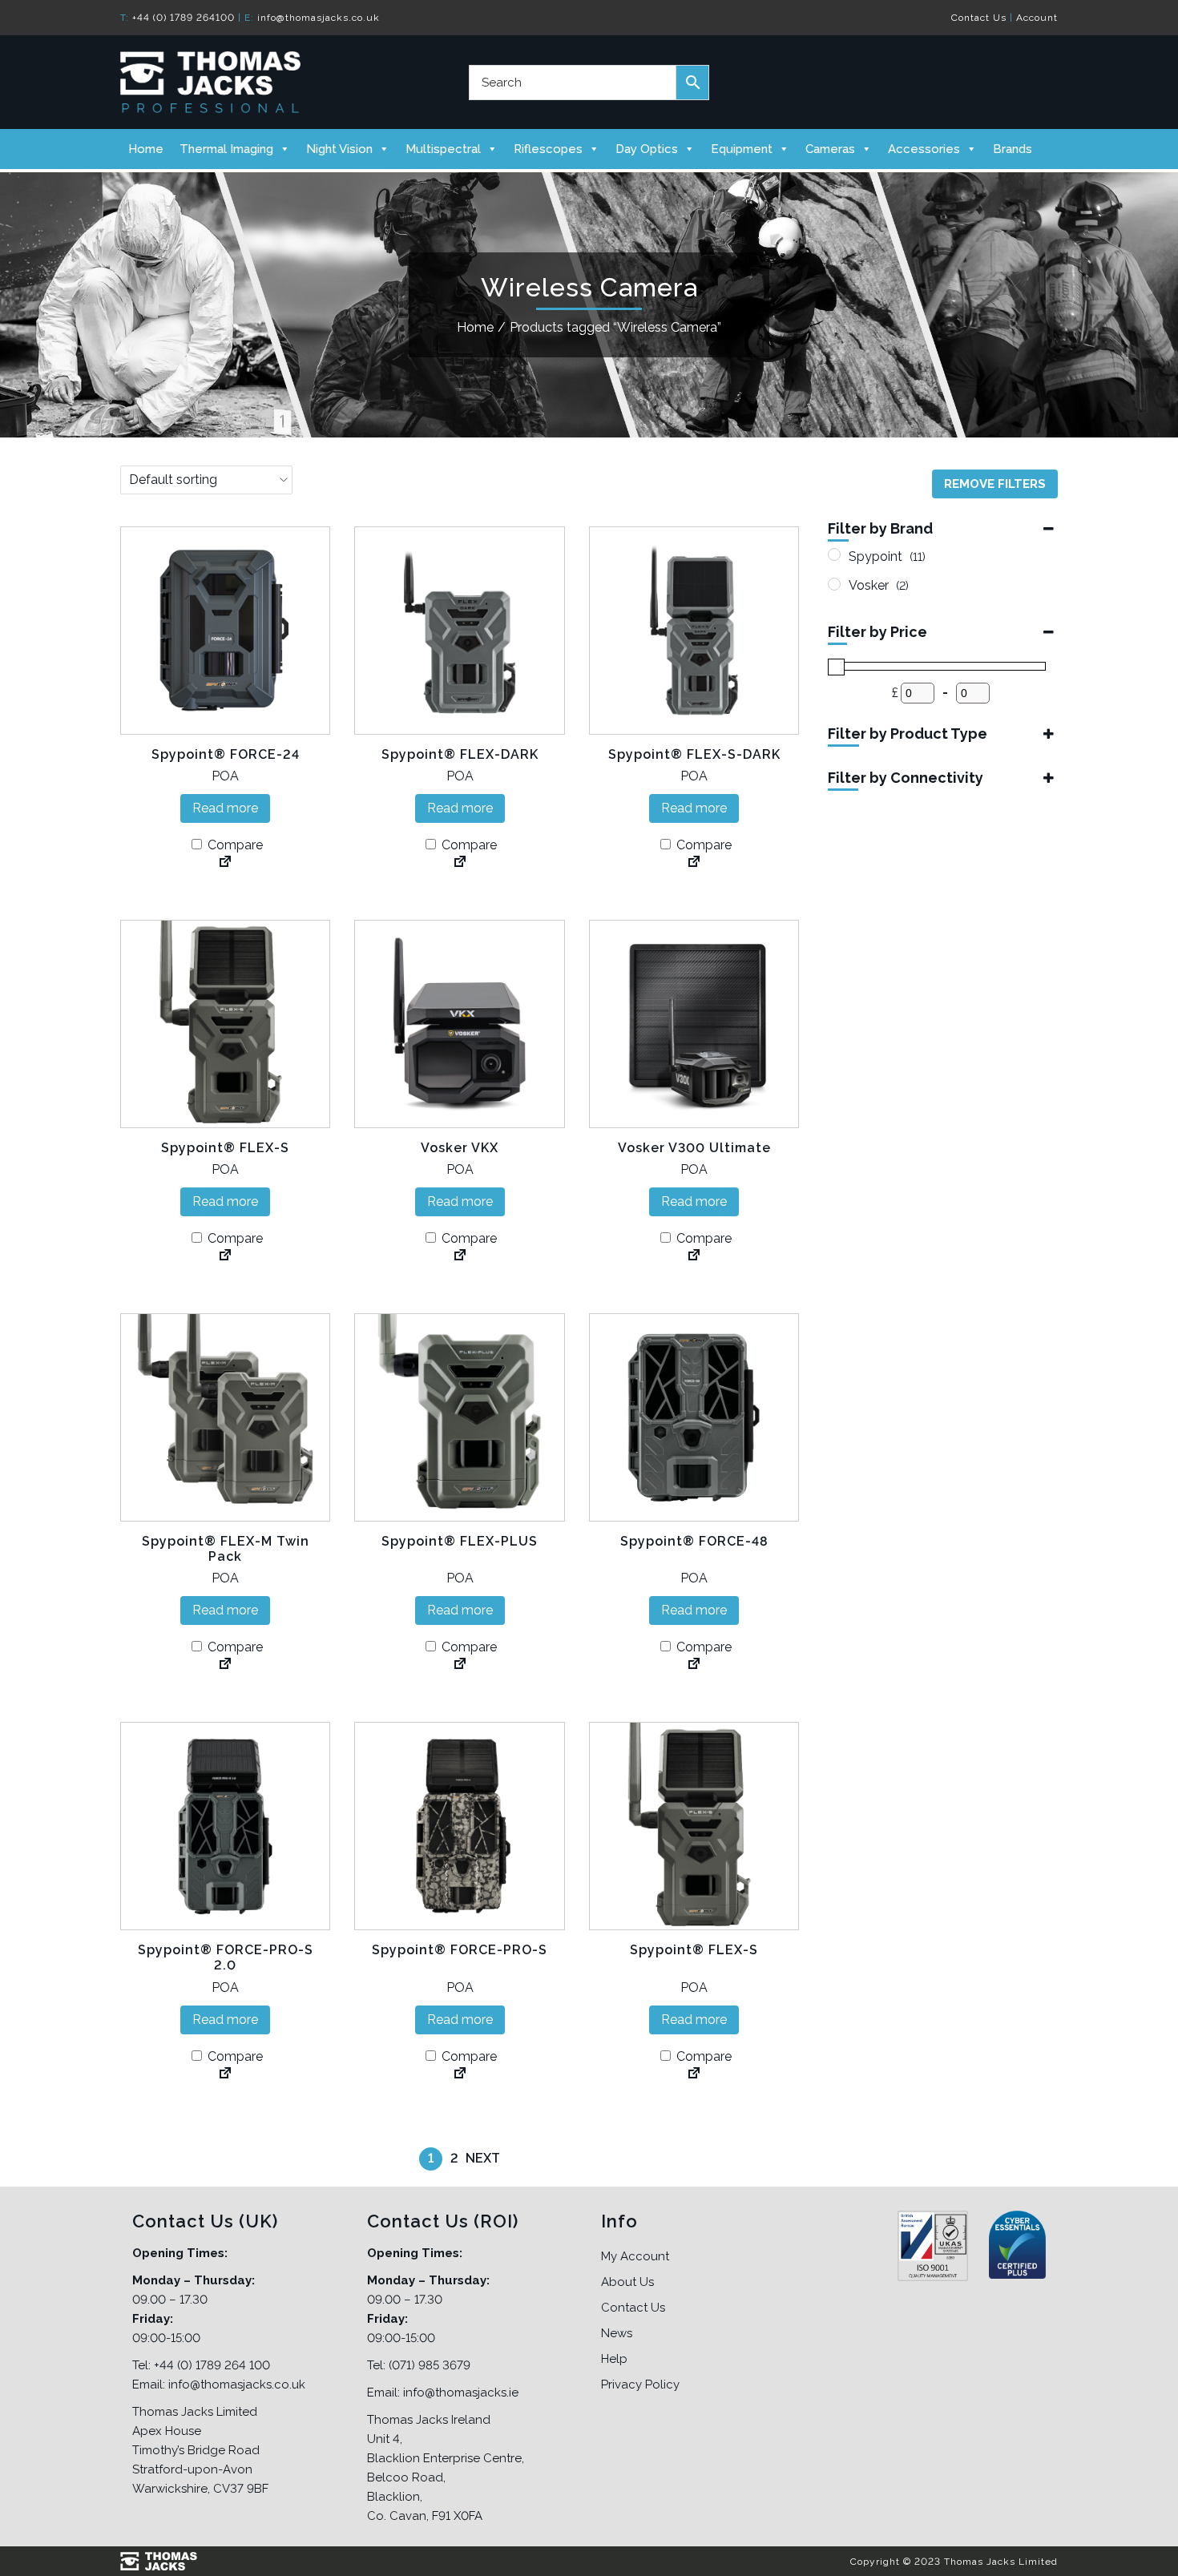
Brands (1013, 149)
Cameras (830, 149)
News (617, 2333)
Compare (234, 845)
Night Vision (339, 149)
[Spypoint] (834, 554)
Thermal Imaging (226, 149)
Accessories (924, 149)
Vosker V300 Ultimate (694, 1148)
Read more (225, 808)
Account (1037, 18)
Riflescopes (548, 149)
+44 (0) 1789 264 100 (212, 2365)
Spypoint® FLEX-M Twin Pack (226, 1549)
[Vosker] (834, 584)
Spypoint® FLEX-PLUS (460, 1541)
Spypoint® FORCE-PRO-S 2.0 (226, 1957)
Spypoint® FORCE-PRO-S (460, 1950)
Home (146, 149)
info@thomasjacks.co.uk (319, 18)
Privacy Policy (640, 2385)
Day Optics (647, 149)
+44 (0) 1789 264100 (184, 18)
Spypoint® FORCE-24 (226, 754)
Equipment (742, 149)
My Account (635, 2256)
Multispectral (443, 149)
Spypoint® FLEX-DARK (460, 754)
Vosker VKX (460, 1148)
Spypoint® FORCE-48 (694, 1541)
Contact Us (979, 18)
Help (614, 2359)
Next (483, 2158)
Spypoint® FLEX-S (225, 1148)
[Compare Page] (225, 863)
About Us (627, 2282)
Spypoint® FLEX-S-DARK (694, 754)
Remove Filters (995, 484)
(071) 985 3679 (430, 2365)
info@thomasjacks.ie (461, 2393)
